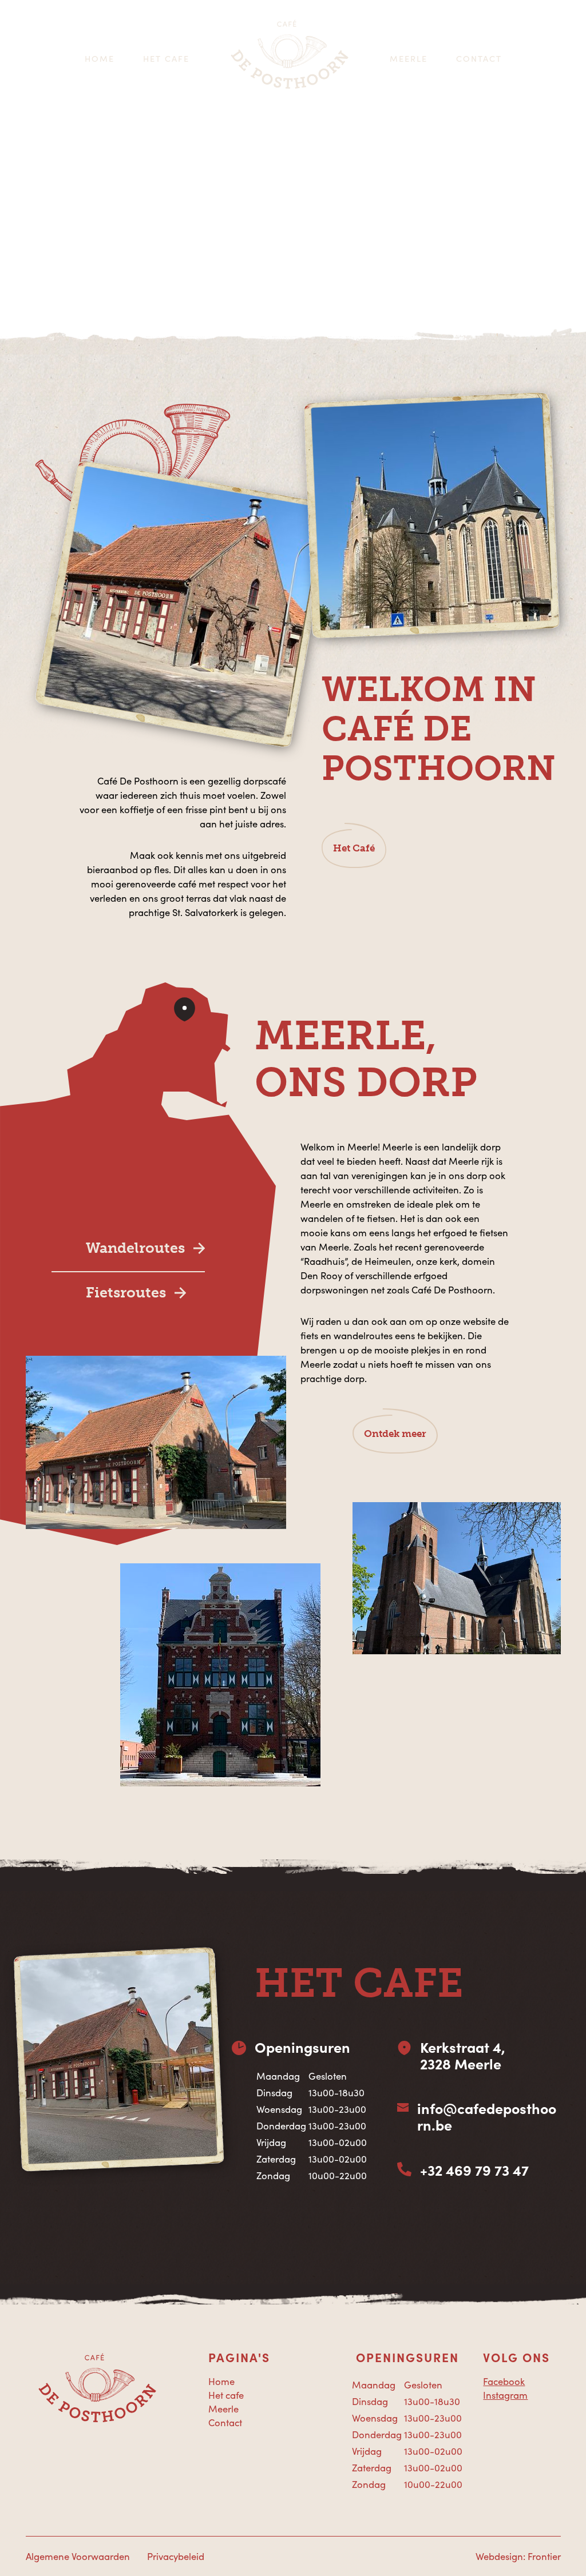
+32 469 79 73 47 (474, 2170)
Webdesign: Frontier (518, 2556)
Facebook (504, 2381)
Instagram (505, 2395)
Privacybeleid (176, 2556)
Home (100, 58)
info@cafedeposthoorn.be (487, 2117)
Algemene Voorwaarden (78, 2556)
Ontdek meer (395, 1434)
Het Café (354, 848)
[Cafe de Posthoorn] (290, 59)
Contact (479, 58)
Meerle (409, 58)
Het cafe (166, 58)
